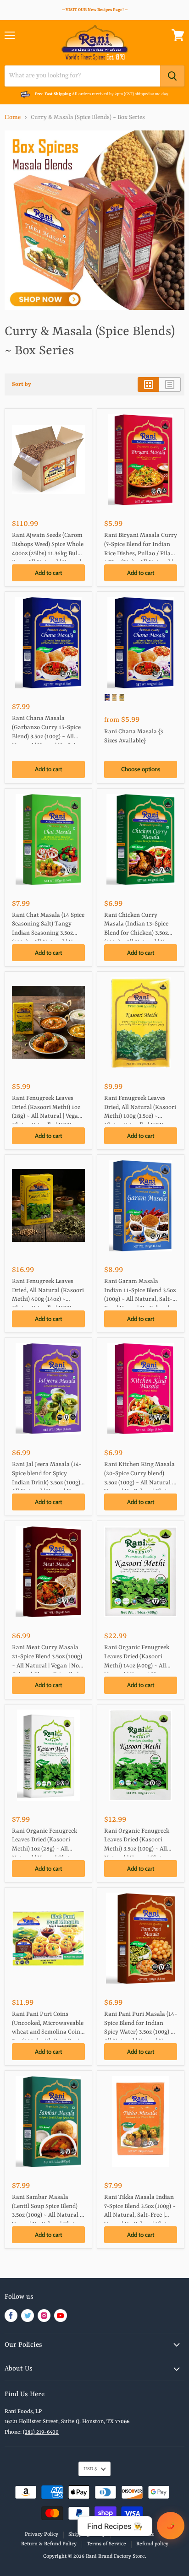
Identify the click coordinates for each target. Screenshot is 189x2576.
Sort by (22, 384)
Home (13, 117)
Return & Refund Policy (49, 2544)
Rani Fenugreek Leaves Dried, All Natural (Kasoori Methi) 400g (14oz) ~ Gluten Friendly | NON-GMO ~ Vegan (48, 1292)
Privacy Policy (42, 2535)
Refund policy (152, 2544)
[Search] (172, 76)
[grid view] (148, 384)
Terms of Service (135, 2535)
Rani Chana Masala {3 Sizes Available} (133, 736)
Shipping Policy (87, 2535)
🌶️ (171, 2526)
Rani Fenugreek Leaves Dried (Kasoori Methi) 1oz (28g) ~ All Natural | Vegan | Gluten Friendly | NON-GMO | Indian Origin (48, 1109)
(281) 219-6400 (41, 2432)
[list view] (170, 384)
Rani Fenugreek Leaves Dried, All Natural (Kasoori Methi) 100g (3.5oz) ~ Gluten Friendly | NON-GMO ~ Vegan (140, 1109)
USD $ (90, 2469)
